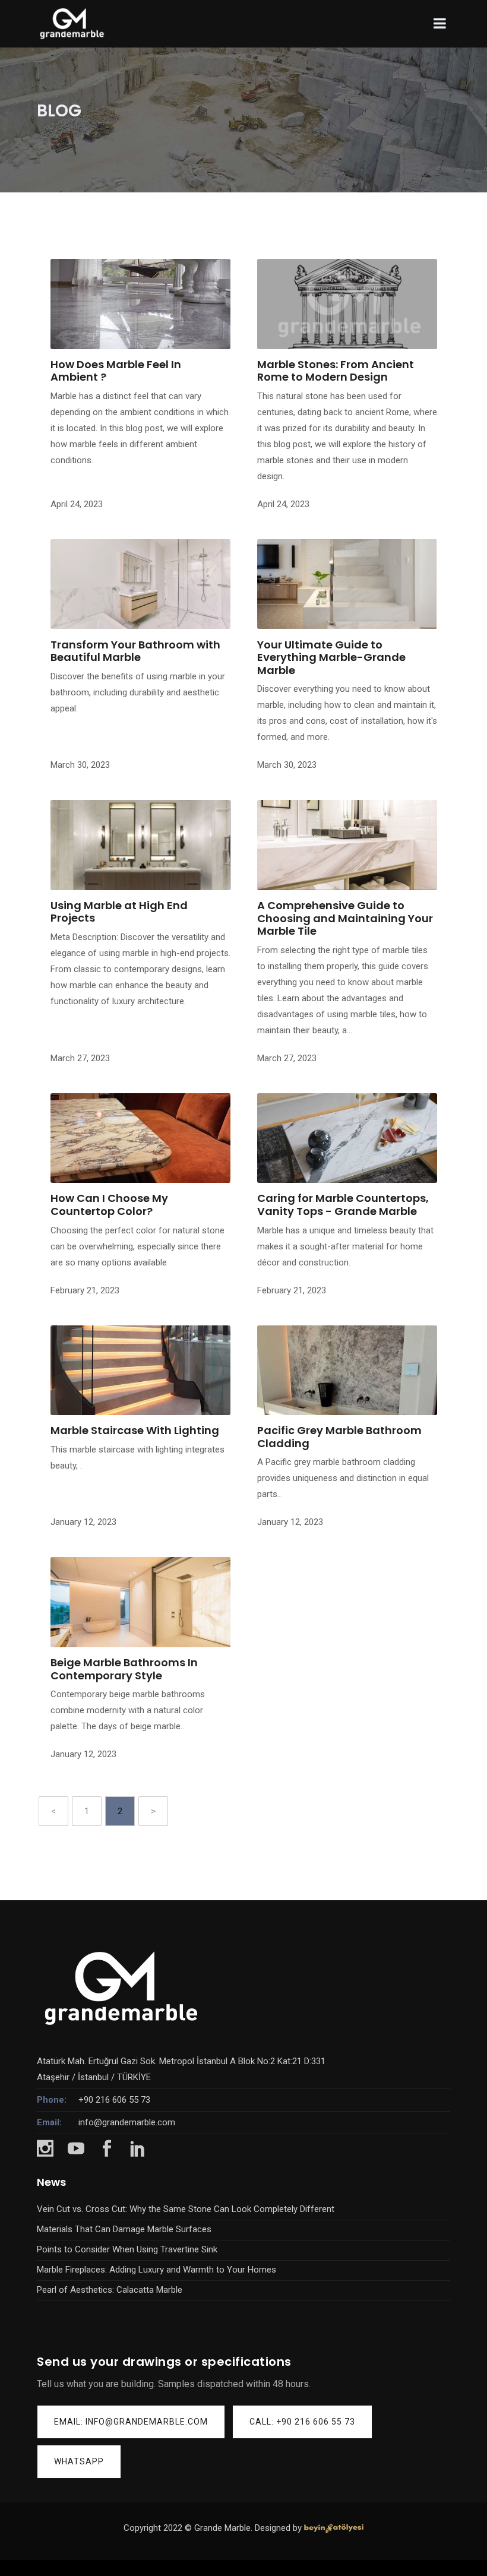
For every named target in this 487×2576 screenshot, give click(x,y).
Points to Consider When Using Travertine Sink (127, 2249)
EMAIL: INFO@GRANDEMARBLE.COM (131, 2422)
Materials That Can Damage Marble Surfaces (124, 2229)
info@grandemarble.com (127, 2122)
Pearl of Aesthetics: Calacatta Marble (110, 2290)
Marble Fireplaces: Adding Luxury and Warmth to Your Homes (156, 2270)
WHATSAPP (79, 2461)
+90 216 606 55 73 (114, 2100)
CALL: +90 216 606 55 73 (302, 2422)
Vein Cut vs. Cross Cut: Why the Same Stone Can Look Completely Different (186, 2209)
